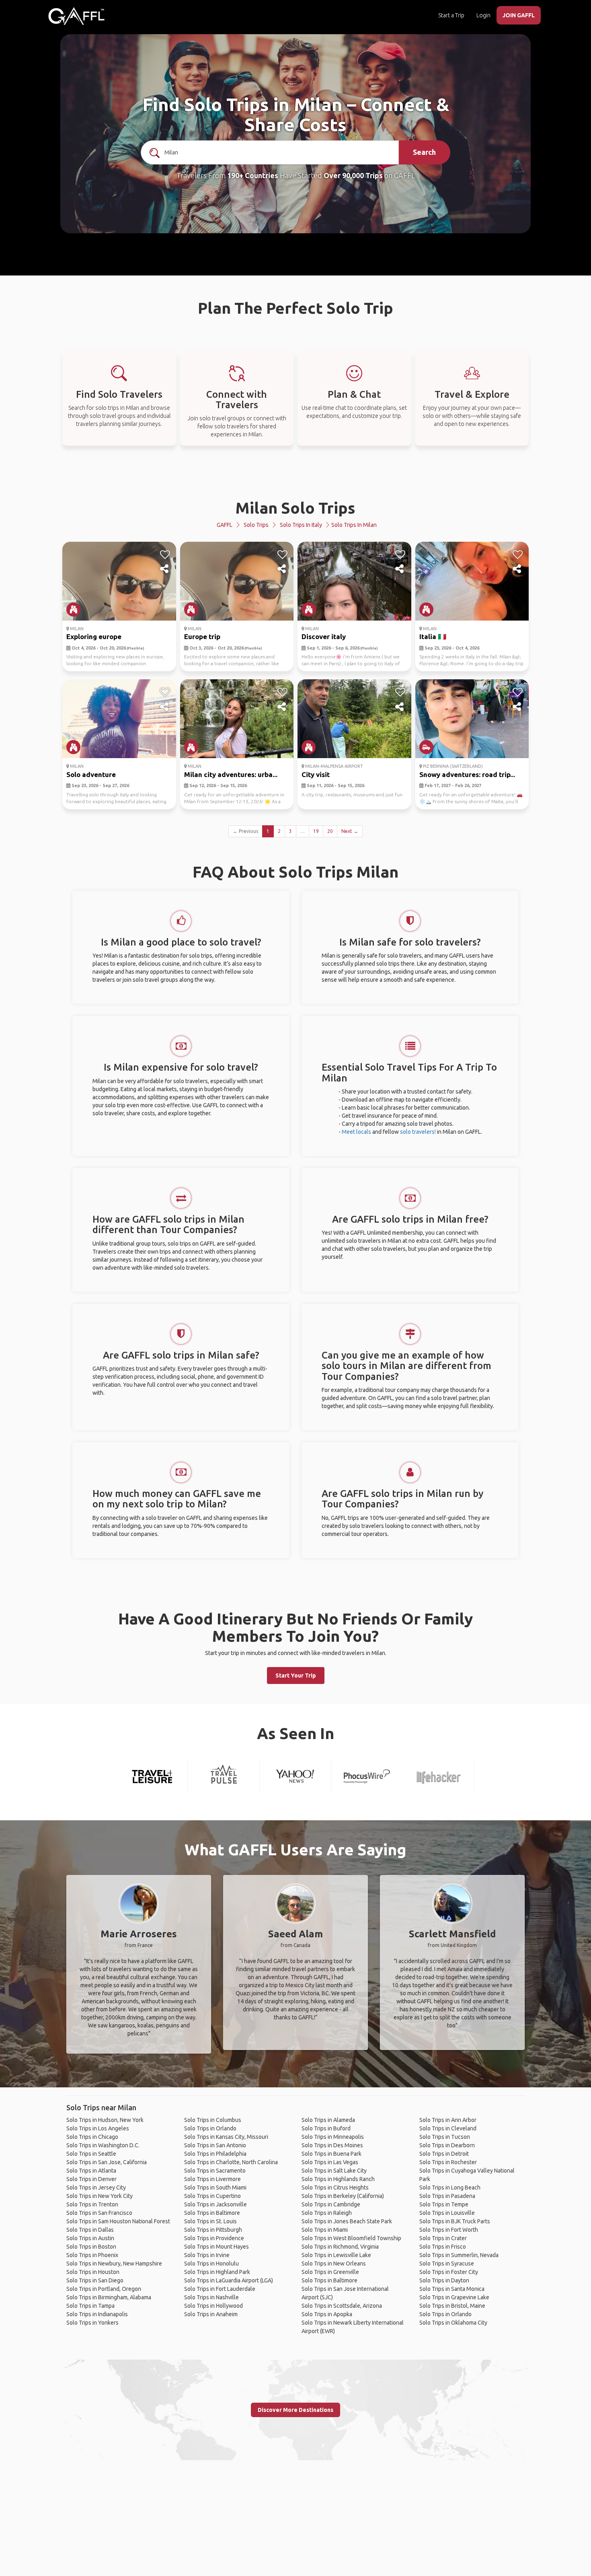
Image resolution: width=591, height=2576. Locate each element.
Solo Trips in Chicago (92, 2137)
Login (483, 15)
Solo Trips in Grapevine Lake (454, 2297)
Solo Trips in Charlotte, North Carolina (231, 2162)
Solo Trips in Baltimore (212, 2213)
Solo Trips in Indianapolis (97, 2314)
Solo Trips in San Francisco (99, 2213)
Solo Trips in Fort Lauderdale (220, 2289)
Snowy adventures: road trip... (467, 774)
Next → (350, 831)
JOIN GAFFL (519, 15)
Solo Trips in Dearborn (447, 2145)
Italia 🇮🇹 (433, 636)
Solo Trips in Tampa (90, 2306)
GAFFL (225, 525)
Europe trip (202, 636)
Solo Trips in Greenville (330, 2272)
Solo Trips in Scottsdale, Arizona (342, 2306)
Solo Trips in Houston (93, 2272)
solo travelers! (418, 1132)
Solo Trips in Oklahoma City (453, 2323)
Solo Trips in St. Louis (210, 2221)
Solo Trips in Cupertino (212, 2196)
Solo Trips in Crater (443, 2238)
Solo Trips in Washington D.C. (103, 2145)
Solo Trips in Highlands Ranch (338, 2179)
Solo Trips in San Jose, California (107, 2162)
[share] (165, 569)
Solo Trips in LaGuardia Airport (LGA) (229, 2280)
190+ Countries (253, 175)
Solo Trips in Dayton (444, 2280)
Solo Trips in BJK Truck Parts (455, 2221)
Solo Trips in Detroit (444, 2154)
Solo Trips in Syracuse (447, 2264)
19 (316, 831)
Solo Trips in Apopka (327, 2314)
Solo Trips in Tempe (444, 2204)
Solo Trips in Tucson (445, 2137)
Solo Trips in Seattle (91, 2154)
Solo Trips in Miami (325, 2230)
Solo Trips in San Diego (95, 2280)
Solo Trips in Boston (91, 2247)
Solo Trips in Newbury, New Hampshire (114, 2264)
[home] (76, 16)
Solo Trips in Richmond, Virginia (340, 2247)
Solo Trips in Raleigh (327, 2213)
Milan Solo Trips (295, 508)
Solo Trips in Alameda (328, 2120)
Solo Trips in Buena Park (331, 2154)
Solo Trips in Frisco (443, 2247)
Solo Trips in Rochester (448, 2162)
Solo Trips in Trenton (92, 2204)
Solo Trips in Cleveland (448, 2128)
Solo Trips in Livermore (212, 2179)
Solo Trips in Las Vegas (330, 2162)
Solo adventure (91, 774)
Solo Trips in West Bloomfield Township (351, 2238)
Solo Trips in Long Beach (450, 2187)
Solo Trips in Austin (90, 2238)
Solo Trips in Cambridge (331, 2204)
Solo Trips (256, 525)
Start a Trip (451, 15)
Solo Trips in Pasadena (447, 2196)
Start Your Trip (296, 1676)
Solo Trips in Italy (301, 525)
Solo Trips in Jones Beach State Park (347, 2221)
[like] (165, 555)
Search (424, 152)
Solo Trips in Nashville (211, 2297)
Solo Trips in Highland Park (217, 2272)
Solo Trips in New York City (100, 2196)
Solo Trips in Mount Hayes (216, 2247)
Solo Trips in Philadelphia (215, 2154)
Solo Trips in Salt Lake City (334, 2171)
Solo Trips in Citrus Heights (335, 2187)
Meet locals (356, 1132)
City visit (316, 774)
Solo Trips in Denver (91, 2179)
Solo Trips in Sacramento (215, 2171)
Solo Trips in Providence (214, 2238)
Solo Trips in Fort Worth (449, 2230)
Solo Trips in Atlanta (91, 2171)
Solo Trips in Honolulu (211, 2264)
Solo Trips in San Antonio (215, 2145)
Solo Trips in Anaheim (211, 2314)
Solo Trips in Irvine (207, 2255)
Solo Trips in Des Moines (332, 2145)
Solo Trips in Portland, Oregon (104, 2289)
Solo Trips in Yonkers (92, 2323)
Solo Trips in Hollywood (213, 2306)
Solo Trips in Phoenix (92, 2255)
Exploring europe (94, 636)
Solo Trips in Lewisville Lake (336, 2255)
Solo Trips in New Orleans (334, 2264)
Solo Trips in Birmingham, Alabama (109, 2297)
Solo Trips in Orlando (210, 2128)
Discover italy (324, 636)
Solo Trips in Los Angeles (98, 2128)
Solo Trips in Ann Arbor (448, 2120)
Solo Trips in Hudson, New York (105, 2120)
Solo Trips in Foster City (449, 2272)
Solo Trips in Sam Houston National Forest (118, 2221)
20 (330, 831)
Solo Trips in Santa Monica (452, 2289)
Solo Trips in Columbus (213, 2120)
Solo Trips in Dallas (90, 2230)
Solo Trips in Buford (326, 2128)
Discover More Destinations (295, 2410)
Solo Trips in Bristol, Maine (452, 2306)
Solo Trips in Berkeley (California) (343, 2196)
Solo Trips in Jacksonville (215, 2204)
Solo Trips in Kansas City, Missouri (226, 2137)
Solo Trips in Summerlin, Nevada (459, 2255)
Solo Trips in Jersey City (96, 2187)
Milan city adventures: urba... (231, 774)
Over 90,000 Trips (353, 175)
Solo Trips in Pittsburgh (213, 2230)
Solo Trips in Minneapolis (333, 2137)
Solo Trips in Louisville (447, 2213)
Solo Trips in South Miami (215, 2187)
